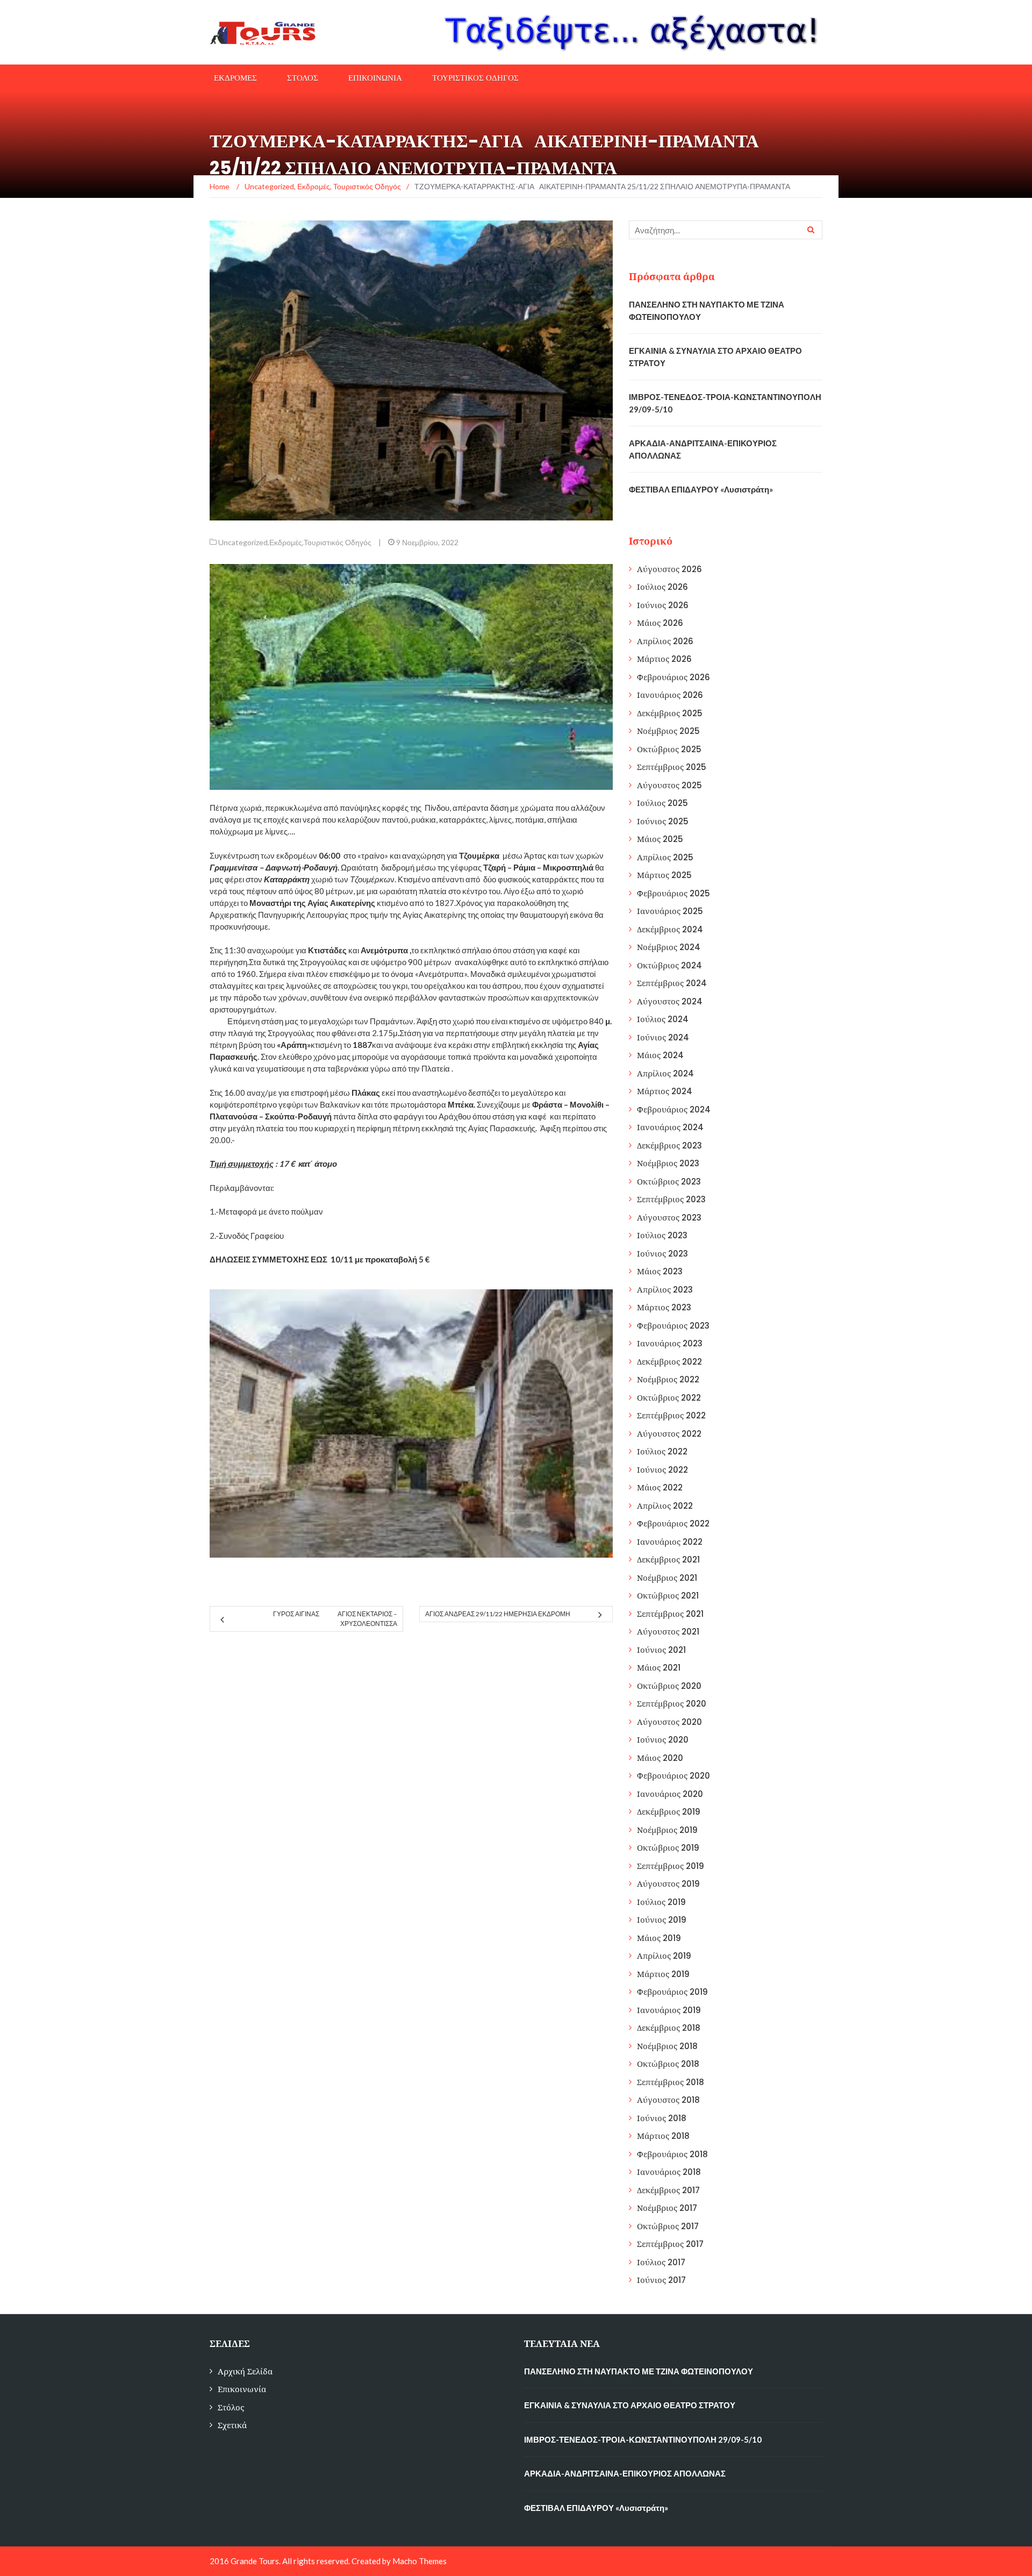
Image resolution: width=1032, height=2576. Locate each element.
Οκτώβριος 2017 (668, 2226)
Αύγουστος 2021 (668, 1632)
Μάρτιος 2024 (665, 1091)
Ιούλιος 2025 (662, 803)
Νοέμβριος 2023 (668, 1163)
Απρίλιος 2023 (665, 1290)
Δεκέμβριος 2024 (670, 929)
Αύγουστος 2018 (668, 2100)
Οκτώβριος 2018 (668, 2064)
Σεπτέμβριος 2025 (672, 767)
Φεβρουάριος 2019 (672, 1992)
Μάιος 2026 (660, 623)
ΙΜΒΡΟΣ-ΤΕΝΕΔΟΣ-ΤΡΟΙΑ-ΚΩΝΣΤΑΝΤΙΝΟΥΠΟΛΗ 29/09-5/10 (643, 2439)
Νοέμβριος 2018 (667, 2046)
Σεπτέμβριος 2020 (672, 1704)
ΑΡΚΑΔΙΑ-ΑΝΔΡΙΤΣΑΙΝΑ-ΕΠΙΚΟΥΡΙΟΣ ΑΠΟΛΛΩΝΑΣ (625, 2473)
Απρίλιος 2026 (665, 641)
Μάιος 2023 (660, 1271)
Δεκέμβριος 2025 (670, 713)
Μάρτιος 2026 (664, 659)
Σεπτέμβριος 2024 (672, 983)
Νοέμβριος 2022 (668, 1379)
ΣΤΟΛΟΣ (303, 78)
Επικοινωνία (242, 2389)
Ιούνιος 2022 (662, 1470)
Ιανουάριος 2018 (669, 2172)
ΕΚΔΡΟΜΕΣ (235, 78)
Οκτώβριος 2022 (669, 1398)
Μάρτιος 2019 (663, 1974)
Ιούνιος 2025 (663, 821)
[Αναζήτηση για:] (726, 230)
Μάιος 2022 (660, 1487)
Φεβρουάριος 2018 (672, 2154)
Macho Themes (420, 2561)
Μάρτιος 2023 (664, 1307)
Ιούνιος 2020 (663, 1740)
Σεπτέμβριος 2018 (671, 2082)
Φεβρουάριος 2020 (673, 1776)
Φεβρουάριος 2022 (673, 1524)
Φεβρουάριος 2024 (674, 1109)
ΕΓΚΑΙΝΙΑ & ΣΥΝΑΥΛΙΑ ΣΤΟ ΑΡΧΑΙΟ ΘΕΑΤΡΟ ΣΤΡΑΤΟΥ (630, 2405)
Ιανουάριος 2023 (670, 1343)
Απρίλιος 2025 (665, 857)
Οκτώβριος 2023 (669, 1182)
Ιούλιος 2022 (662, 1451)
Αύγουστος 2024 (670, 1001)
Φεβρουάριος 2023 (673, 1326)
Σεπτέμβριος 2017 (670, 2244)
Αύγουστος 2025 (669, 785)
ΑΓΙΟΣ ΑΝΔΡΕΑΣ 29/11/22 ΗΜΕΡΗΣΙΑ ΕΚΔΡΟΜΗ (498, 1614)
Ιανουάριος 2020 (670, 1794)
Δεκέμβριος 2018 (669, 2028)
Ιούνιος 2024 (663, 1037)
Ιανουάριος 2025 (670, 911)
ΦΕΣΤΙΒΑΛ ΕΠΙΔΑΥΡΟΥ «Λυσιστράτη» (701, 489)
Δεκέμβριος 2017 (668, 2190)
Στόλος (231, 2407)
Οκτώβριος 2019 (668, 1848)
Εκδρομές (286, 542)
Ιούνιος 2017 (661, 2280)
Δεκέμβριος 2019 (669, 1812)
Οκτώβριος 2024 (669, 965)
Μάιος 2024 (660, 1055)
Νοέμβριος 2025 (668, 731)
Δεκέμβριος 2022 (669, 1362)
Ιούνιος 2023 (662, 1254)
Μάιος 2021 (659, 1668)
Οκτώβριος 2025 (669, 749)
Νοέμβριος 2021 (667, 1578)
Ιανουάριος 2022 (670, 1542)
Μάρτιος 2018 (663, 2136)
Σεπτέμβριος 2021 (670, 1614)
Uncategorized (243, 542)
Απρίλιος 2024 (665, 1073)
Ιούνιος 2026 (663, 605)
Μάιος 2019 (659, 1938)
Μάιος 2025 (660, 839)
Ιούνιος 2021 (661, 1650)
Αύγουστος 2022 (669, 1434)
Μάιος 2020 (660, 1758)
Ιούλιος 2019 (661, 1902)
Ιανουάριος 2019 (669, 2010)
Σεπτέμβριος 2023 (671, 1199)
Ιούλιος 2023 (662, 1235)
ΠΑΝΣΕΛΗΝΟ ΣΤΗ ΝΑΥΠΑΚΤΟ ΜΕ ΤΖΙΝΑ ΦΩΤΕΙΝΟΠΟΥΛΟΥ (639, 2371)
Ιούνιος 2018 (662, 2118)
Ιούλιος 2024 (663, 1019)
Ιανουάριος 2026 (670, 695)
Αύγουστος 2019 (668, 1884)
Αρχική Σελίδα (245, 2371)
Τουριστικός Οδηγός (338, 542)
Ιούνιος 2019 (662, 1920)
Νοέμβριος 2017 (667, 2208)
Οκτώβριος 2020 (669, 1686)
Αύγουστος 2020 (669, 1722)
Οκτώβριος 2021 (668, 1596)
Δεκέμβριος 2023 (669, 1146)
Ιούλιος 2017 (661, 2262)
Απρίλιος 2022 (665, 1506)
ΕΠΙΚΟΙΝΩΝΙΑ (375, 78)
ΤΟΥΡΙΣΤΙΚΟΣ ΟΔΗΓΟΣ (475, 78)
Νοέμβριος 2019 (667, 1830)
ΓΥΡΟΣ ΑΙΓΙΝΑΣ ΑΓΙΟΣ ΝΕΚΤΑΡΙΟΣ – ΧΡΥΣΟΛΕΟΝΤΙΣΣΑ (335, 1619)
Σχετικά (232, 2425)
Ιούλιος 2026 (662, 587)
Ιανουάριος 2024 (670, 1127)
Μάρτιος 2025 (664, 875)
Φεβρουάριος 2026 (673, 677)
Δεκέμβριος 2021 (668, 1560)
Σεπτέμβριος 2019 (671, 1866)
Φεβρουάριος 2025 (673, 893)
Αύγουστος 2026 (669, 569)
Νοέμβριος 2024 (669, 947)
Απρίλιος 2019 (664, 1956)
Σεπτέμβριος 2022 (671, 1415)
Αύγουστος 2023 (669, 1218)
